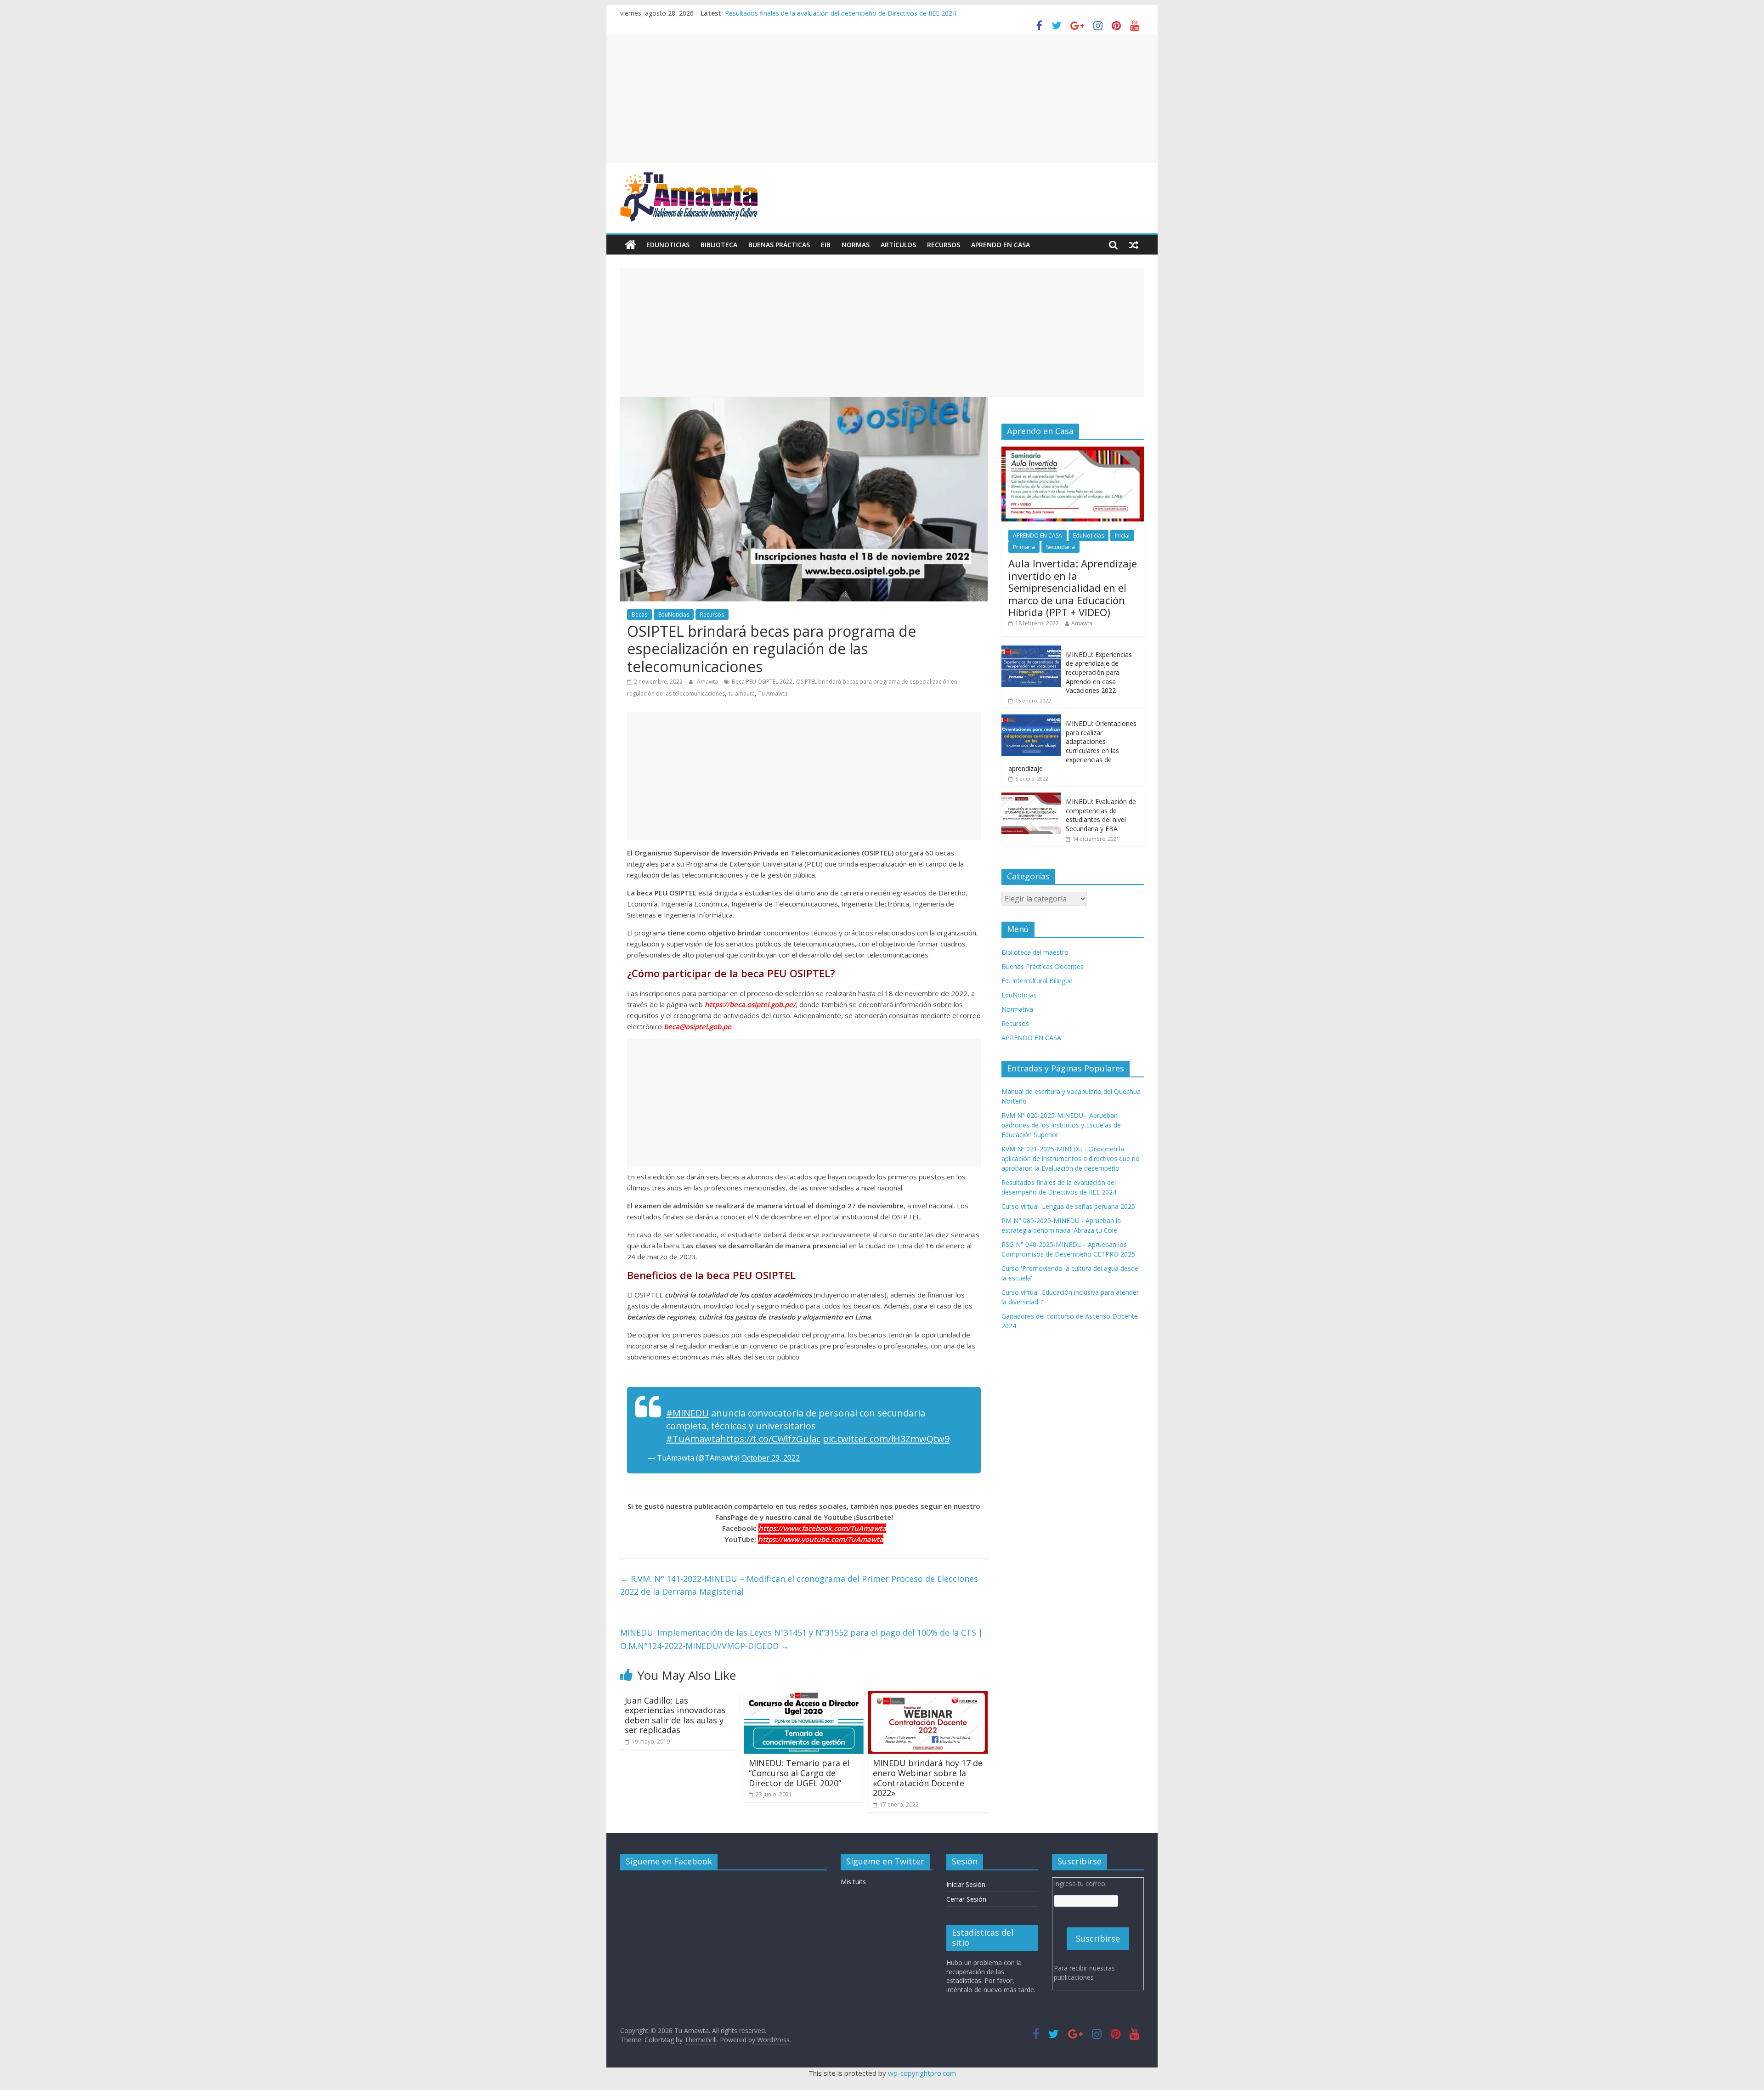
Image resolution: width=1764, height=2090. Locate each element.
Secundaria (1060, 547)
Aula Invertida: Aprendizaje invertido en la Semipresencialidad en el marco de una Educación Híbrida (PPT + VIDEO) (1073, 588)
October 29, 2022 (771, 1458)
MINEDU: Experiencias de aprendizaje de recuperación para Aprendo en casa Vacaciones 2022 (1099, 672)
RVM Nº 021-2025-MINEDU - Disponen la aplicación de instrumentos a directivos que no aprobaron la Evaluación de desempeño (1071, 1158)
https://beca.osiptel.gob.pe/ (750, 1004)
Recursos (944, 245)
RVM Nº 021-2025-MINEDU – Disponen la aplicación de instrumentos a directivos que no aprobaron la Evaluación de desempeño (917, 13)
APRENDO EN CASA (1001, 245)
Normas (856, 245)
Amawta (708, 682)
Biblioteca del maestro (1035, 952)
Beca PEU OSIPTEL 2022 (762, 682)
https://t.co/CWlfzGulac (770, 1439)
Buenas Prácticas (779, 245)
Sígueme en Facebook (669, 1861)
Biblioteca (719, 245)
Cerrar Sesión (966, 1899)
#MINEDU (687, 1413)
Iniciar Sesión (966, 1884)
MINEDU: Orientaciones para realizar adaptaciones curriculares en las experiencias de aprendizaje (1072, 746)
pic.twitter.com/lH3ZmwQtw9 (886, 1439)
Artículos (898, 245)
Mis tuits (853, 1882)
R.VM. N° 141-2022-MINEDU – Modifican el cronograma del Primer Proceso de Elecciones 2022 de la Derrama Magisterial (799, 1585)
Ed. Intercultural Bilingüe (1037, 981)
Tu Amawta (773, 694)
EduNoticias (668, 245)
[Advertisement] (882, 99)
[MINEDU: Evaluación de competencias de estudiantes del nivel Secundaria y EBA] (1031, 797)
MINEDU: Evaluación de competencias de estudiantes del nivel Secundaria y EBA (1101, 815)
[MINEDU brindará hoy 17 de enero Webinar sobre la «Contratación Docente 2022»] (928, 1697)
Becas (639, 615)
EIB (826, 245)
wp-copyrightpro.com (922, 2073)
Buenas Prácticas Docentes (1043, 966)
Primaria (1024, 547)
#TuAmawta (693, 1439)
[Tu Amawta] (630, 245)
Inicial (1122, 535)
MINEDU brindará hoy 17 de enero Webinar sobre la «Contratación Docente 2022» (928, 1778)
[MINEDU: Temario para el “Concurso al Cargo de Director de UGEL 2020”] (804, 1697)
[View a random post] (1134, 245)
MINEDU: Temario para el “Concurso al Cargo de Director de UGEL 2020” (799, 1773)
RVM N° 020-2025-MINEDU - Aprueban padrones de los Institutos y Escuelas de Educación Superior (1061, 1125)
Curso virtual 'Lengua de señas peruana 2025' (1069, 1206)
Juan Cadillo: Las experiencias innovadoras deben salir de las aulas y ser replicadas (675, 1715)
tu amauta (742, 694)
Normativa (1017, 1009)
